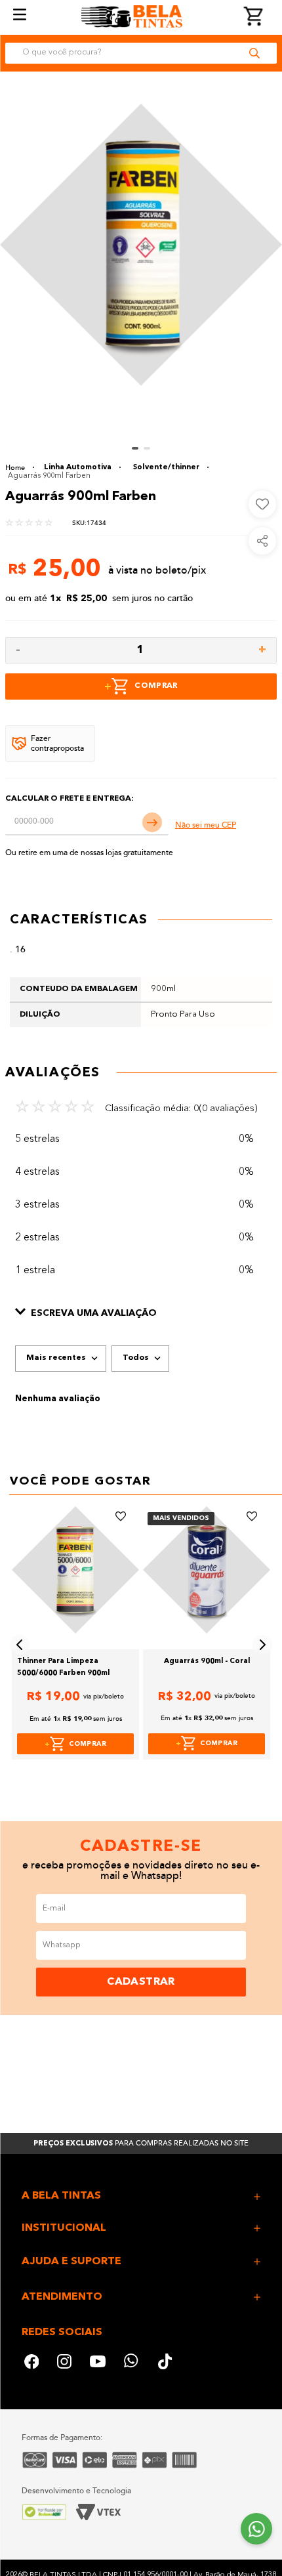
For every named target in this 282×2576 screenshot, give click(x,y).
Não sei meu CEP (206, 825)
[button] (141, 1314)
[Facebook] (31, 2363)
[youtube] (98, 2363)
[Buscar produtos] (254, 53)
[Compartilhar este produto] (262, 541)
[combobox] (141, 53)
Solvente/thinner (166, 468)
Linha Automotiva (78, 468)
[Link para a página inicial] (20, 468)
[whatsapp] (132, 2363)
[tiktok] (166, 2363)
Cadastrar (141, 1982)
